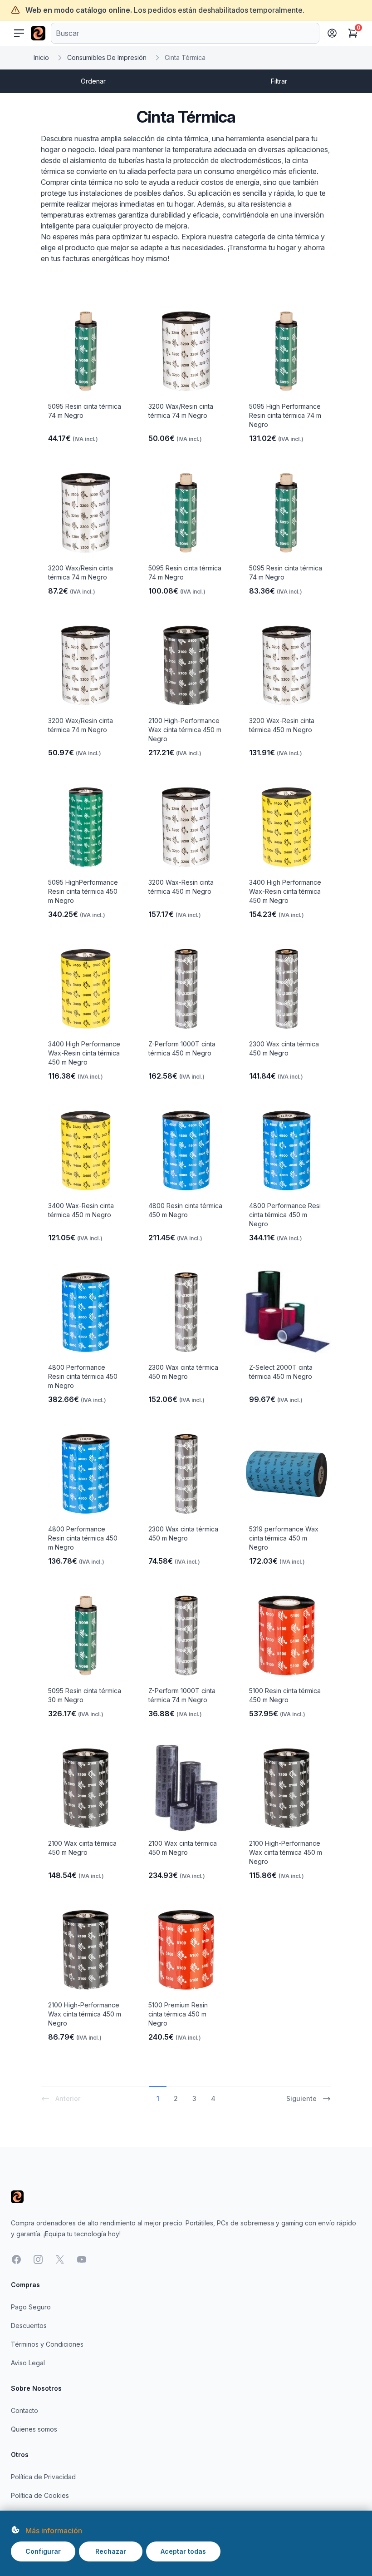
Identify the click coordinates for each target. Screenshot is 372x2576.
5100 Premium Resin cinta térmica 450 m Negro (178, 2014)
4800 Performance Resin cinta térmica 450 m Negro (83, 1376)
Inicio (41, 57)
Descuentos (29, 2326)
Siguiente (301, 2098)
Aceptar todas (183, 2551)
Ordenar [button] (93, 81)
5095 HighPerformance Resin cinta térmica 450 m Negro (83, 891)
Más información (54, 2531)
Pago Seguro (31, 2307)
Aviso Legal (28, 2363)
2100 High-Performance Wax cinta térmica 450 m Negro (185, 730)
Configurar (43, 2551)
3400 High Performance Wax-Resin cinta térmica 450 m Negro (285, 891)
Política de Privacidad (43, 2477)
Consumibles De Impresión (107, 57)
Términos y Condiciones (47, 2344)
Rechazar (111, 2551)
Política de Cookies (40, 2495)
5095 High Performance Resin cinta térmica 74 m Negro (285, 415)
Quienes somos (34, 2429)
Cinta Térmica (185, 57)
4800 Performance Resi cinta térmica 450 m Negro (285, 1215)
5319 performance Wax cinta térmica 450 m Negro (284, 1538)
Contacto (24, 2410)
